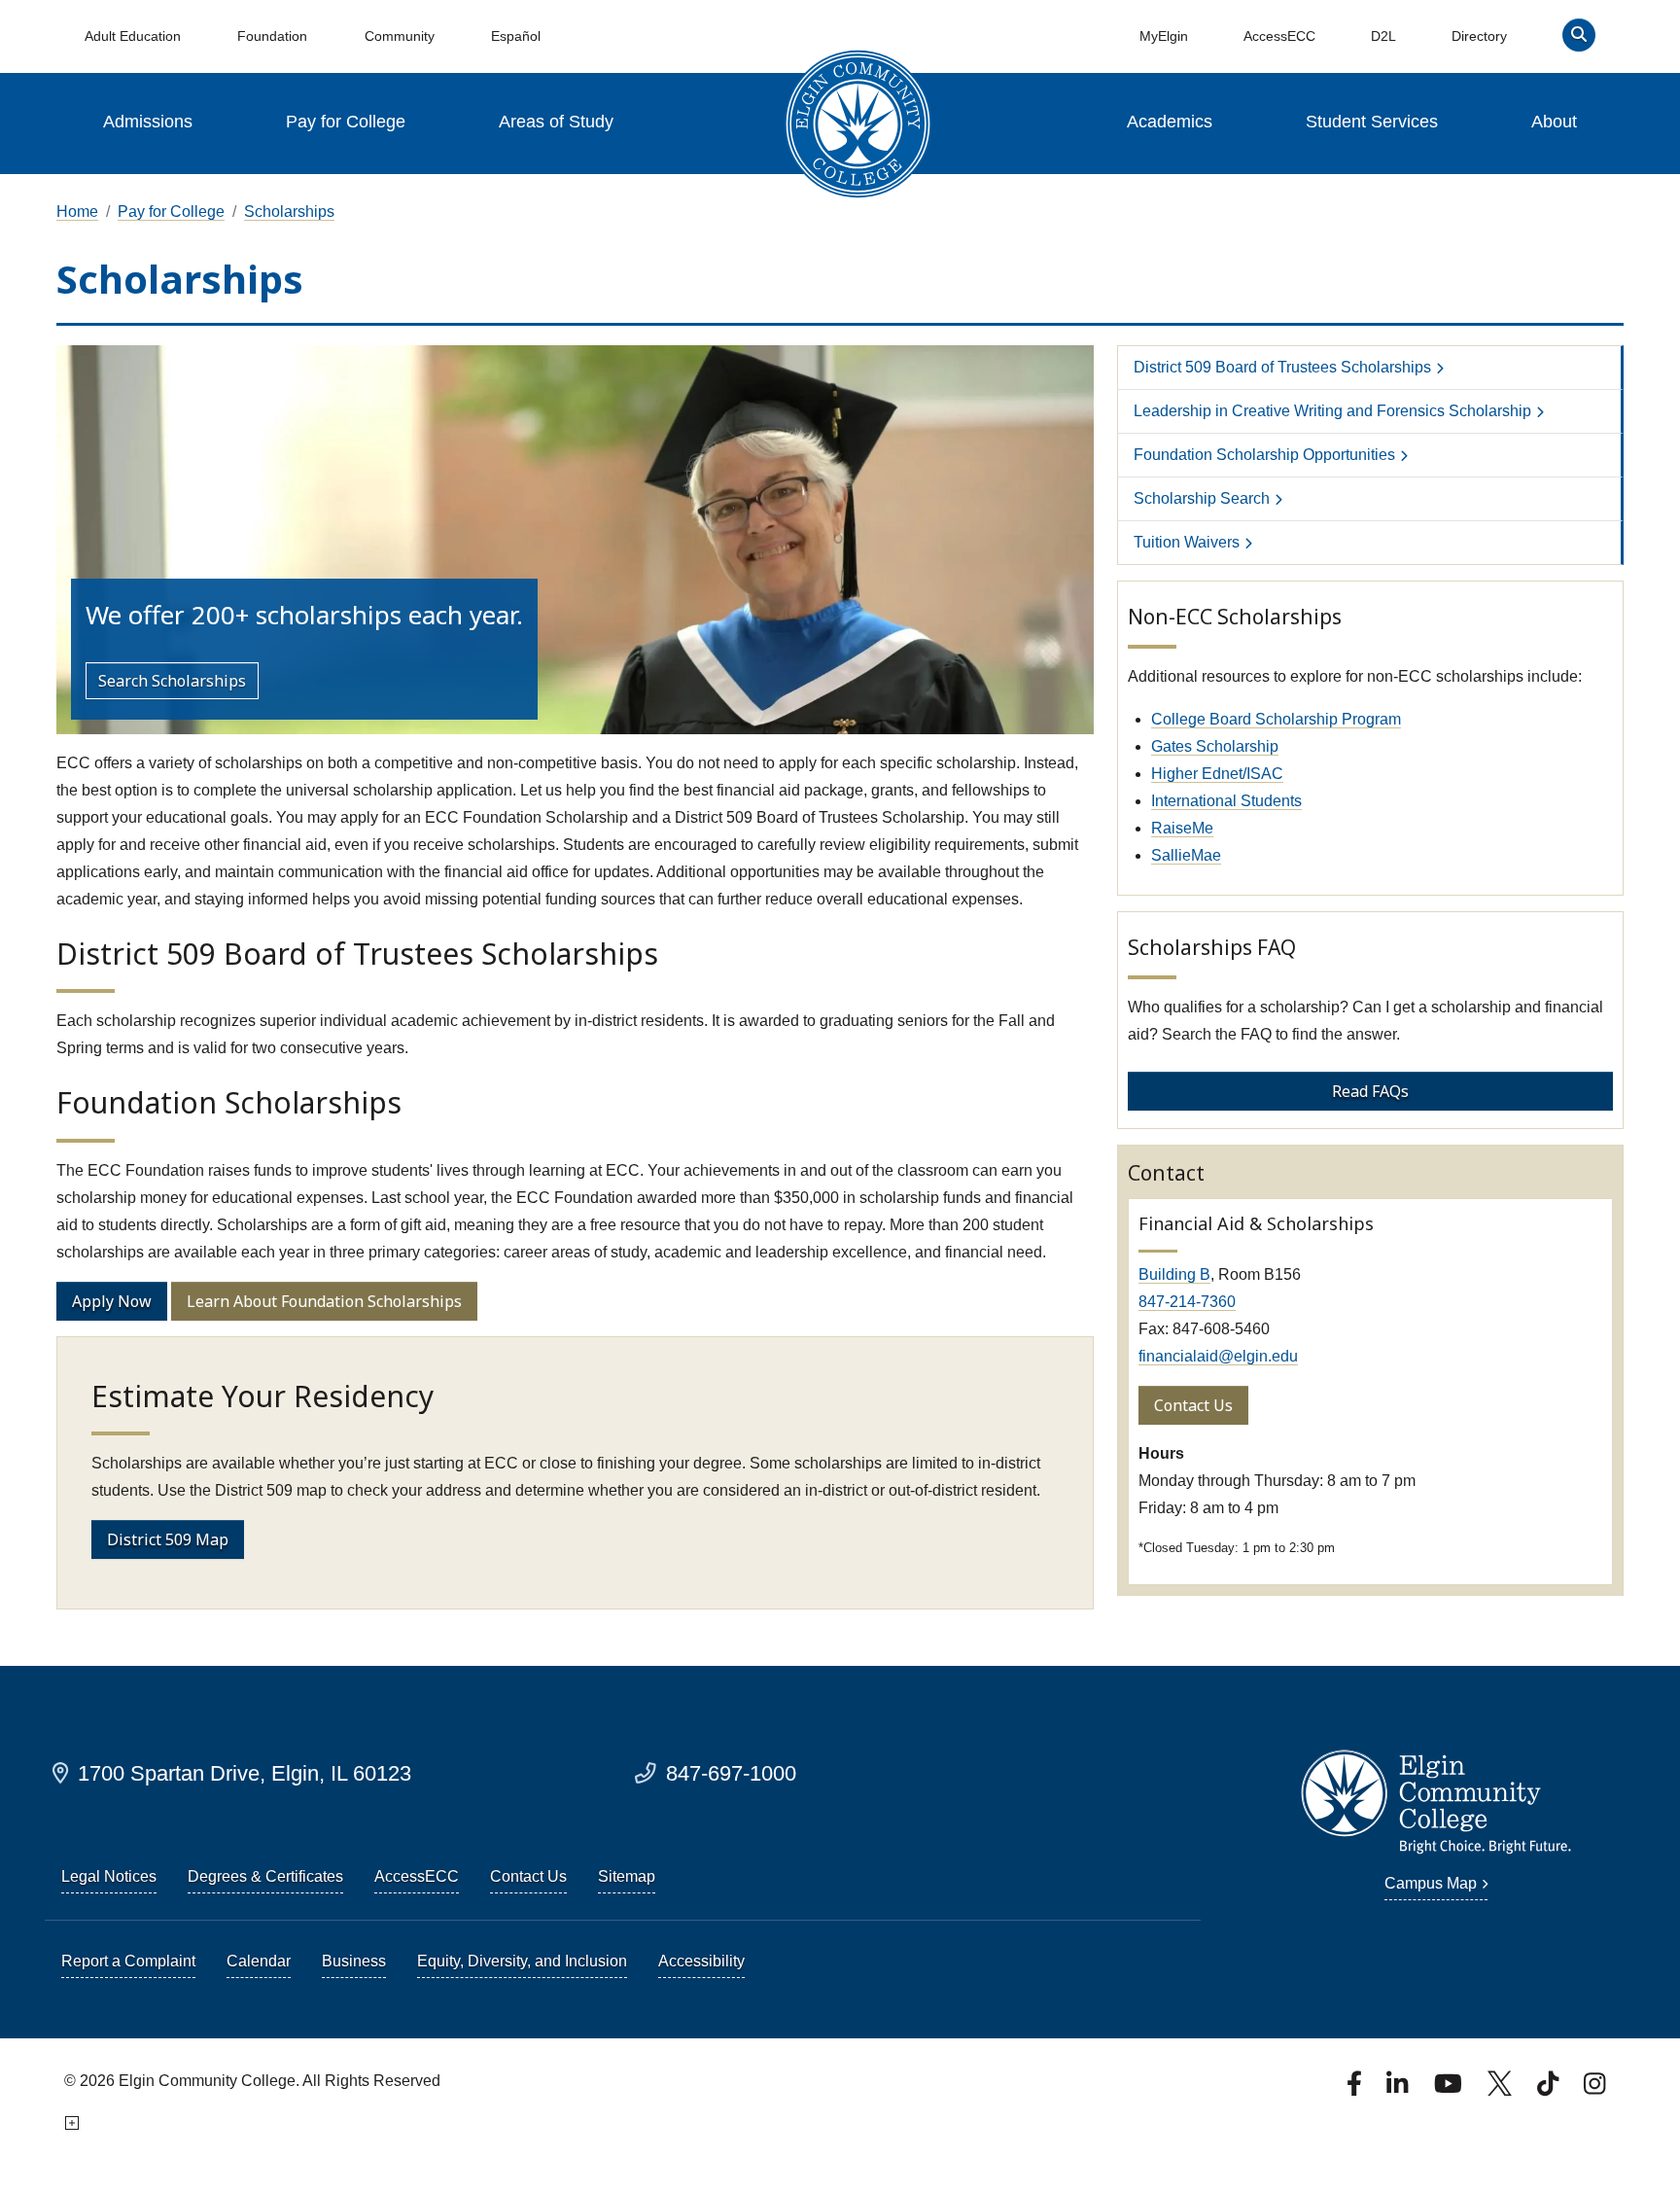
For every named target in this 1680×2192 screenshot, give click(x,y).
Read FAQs (1370, 1091)
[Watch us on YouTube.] (1450, 2089)
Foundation (272, 36)
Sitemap (627, 1876)
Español (516, 36)
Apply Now (112, 1301)
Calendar (259, 1961)
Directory (1479, 36)
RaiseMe (1182, 828)
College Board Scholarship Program (1276, 719)
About (1554, 122)
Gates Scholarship (1215, 746)
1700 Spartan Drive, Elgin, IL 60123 (245, 1773)
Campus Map (1431, 1883)
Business (354, 1961)
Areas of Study (556, 122)
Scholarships (289, 212)
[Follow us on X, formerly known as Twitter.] (1502, 2089)
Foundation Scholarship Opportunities (1264, 455)
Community (400, 36)
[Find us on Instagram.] (1594, 2089)
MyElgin (1164, 36)
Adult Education (133, 36)
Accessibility (701, 1961)
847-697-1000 (731, 1773)
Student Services (1372, 122)
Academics (1170, 122)
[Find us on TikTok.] (1550, 2089)
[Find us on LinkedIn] (1399, 2089)
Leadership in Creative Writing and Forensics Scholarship (1332, 411)
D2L (1383, 36)
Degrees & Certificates (265, 1876)
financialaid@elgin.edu (1218, 1356)
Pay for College (346, 122)
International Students (1226, 801)
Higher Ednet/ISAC (1217, 774)
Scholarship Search (1202, 498)
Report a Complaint (128, 1961)
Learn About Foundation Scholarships (324, 1301)
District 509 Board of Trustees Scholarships (1282, 367)
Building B (1174, 1274)
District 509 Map (168, 1539)
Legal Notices (109, 1876)
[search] (1579, 39)
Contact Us (1193, 1405)
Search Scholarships (172, 681)
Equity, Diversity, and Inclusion (522, 1961)
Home (77, 212)
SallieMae (1186, 855)
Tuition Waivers (1187, 542)
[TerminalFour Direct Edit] (70, 2123)
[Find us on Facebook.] (1356, 2089)
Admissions (148, 122)
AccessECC (1279, 36)
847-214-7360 (1187, 1302)
